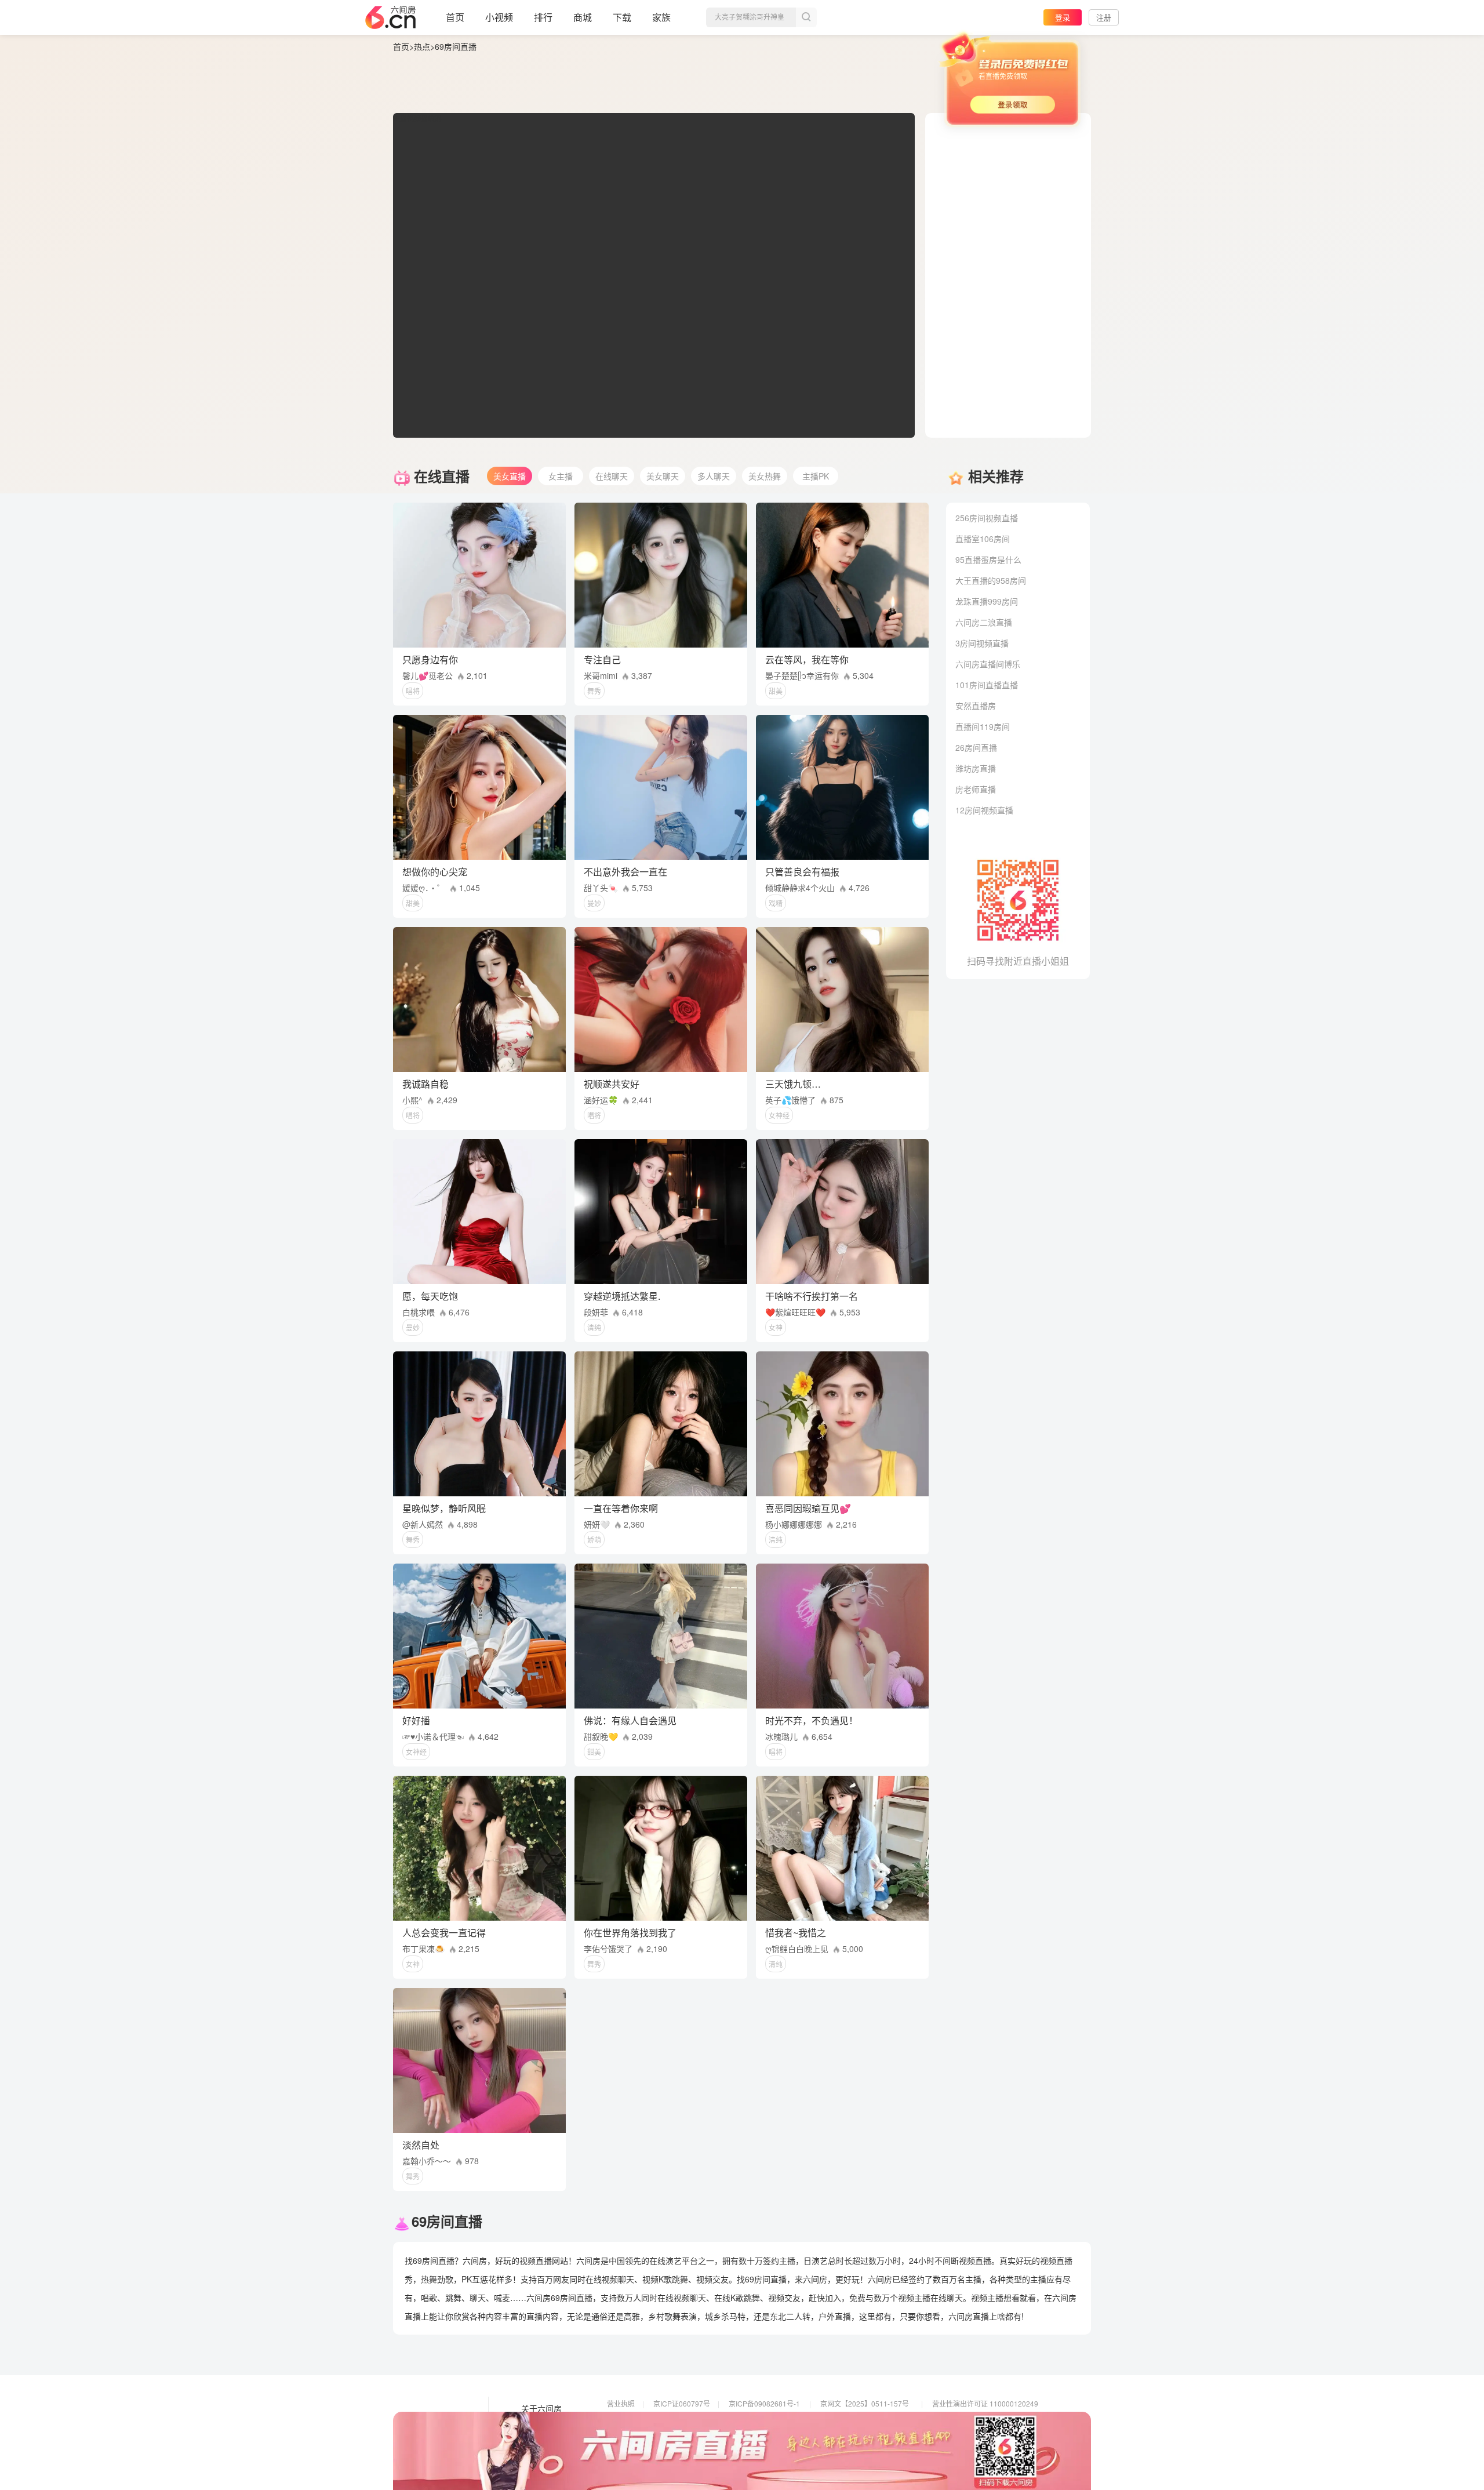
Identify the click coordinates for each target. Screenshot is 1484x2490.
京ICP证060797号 (682, 2403)
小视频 (499, 17)
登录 (1063, 17)
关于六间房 (541, 2409)
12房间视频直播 (984, 810)
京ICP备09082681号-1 (764, 2403)
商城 (583, 17)
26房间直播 (976, 747)
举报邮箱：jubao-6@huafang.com (874, 2436)
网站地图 (537, 2441)
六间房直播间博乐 (988, 664)
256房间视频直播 (987, 518)
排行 (543, 17)
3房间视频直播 (982, 643)
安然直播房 (976, 706)
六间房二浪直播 (984, 622)
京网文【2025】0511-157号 (865, 2403)
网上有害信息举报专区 (967, 2420)
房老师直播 (976, 789)
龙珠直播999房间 (987, 601)
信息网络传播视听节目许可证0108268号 (670, 2420)
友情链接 (537, 2425)
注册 (1104, 17)
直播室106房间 (983, 539)
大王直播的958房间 (991, 580)
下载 (622, 17)
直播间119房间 (983, 726)
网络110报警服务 (634, 2436)
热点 (422, 46)
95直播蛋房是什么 (988, 559)
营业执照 (621, 2403)
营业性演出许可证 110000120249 (985, 2403)
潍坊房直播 (976, 768)
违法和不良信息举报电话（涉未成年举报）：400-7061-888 (697, 2452)
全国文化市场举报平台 (763, 2436)
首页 (455, 17)
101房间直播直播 (987, 685)
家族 (661, 17)
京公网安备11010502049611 (866, 2420)
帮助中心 (537, 2458)
